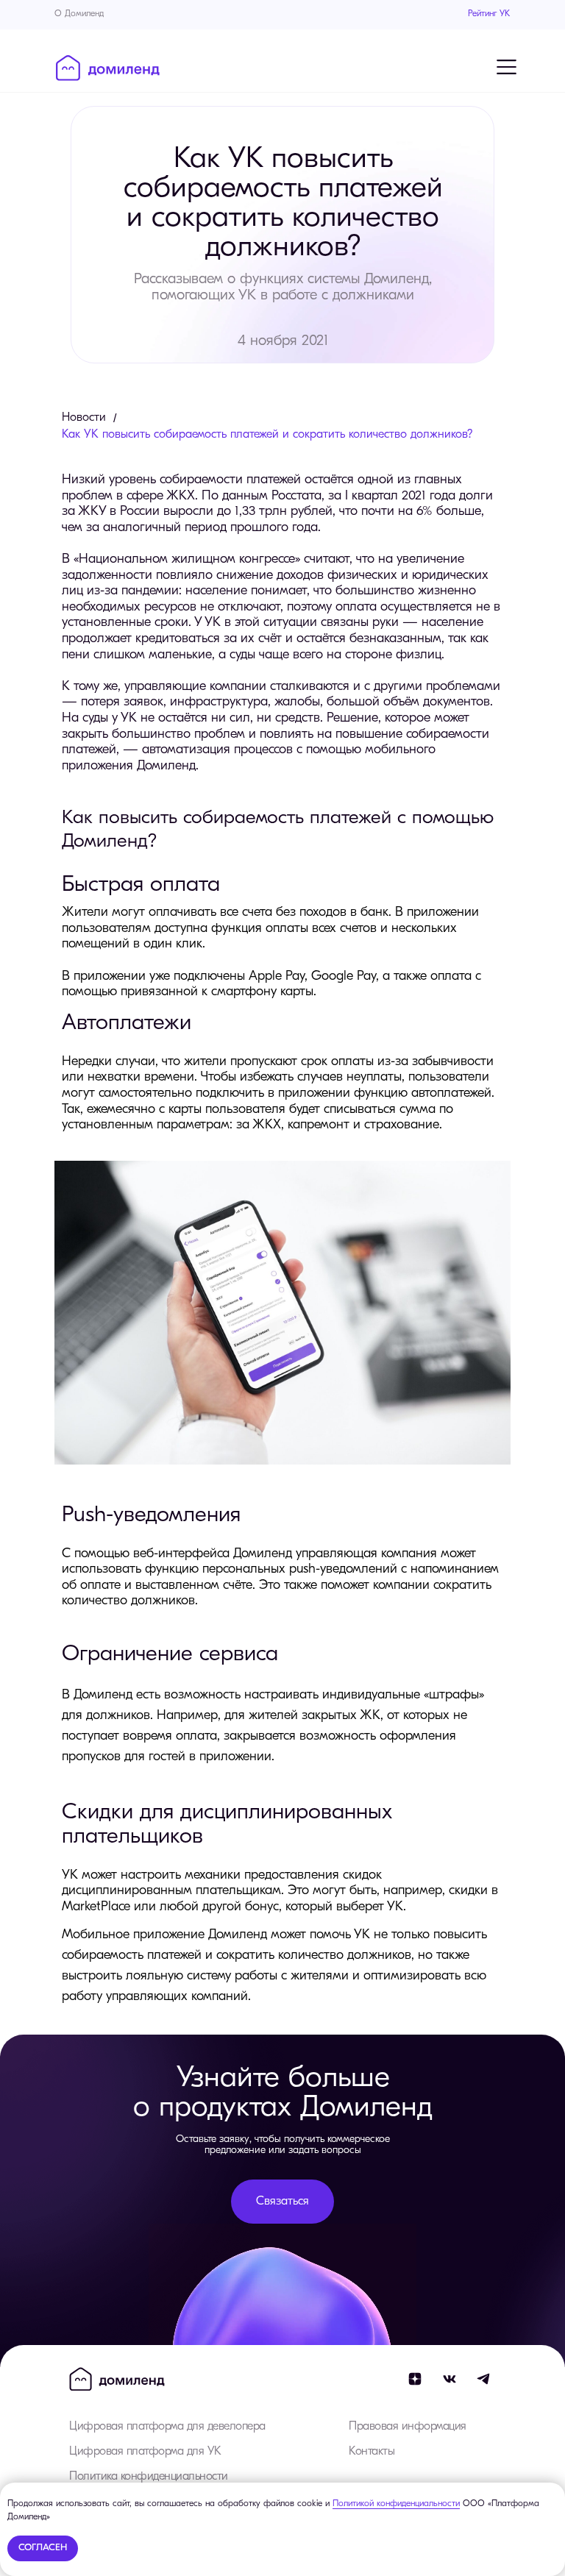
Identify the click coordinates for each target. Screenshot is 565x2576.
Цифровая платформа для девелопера (167, 2427)
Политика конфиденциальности (149, 2477)
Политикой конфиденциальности (396, 2504)
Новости (84, 418)
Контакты (372, 2452)
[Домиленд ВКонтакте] (449, 2379)
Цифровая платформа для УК (145, 2452)
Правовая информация (408, 2427)
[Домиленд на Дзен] (415, 2379)
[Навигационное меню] (506, 67)
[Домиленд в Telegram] (484, 2379)
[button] (282, 2202)
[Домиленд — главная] (108, 68)
